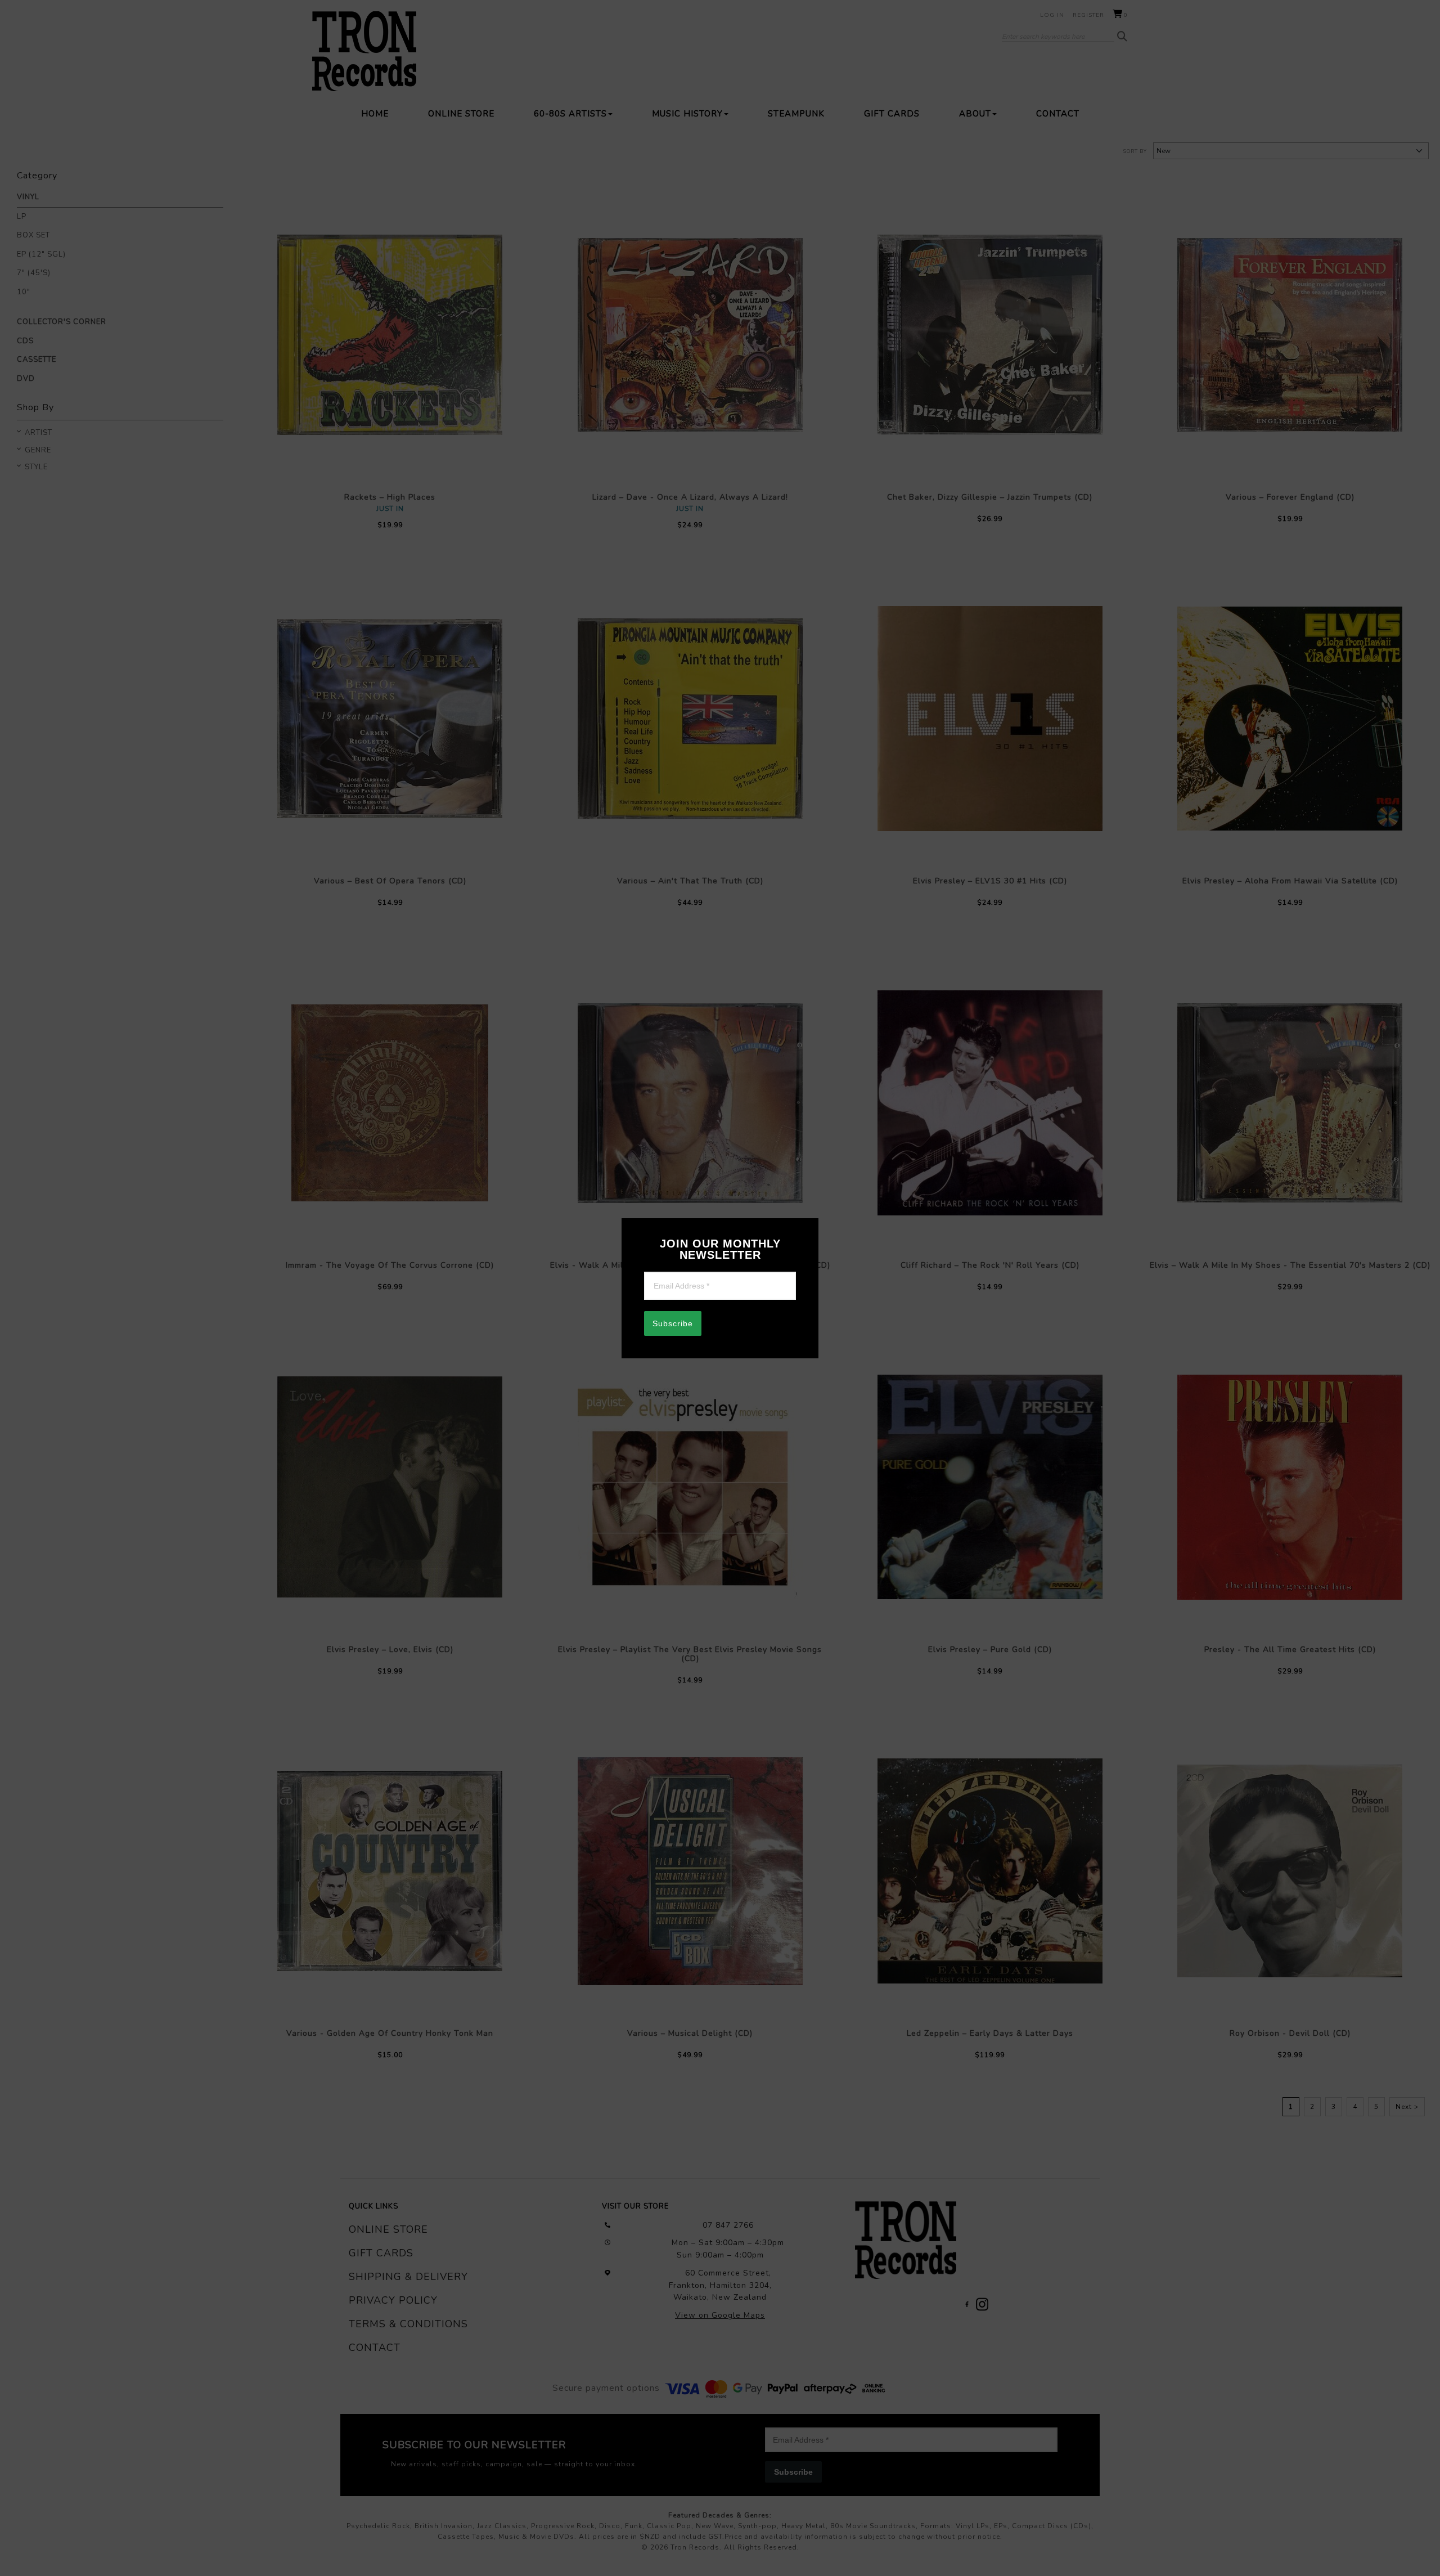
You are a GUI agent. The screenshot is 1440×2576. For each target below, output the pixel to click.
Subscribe (673, 1323)
